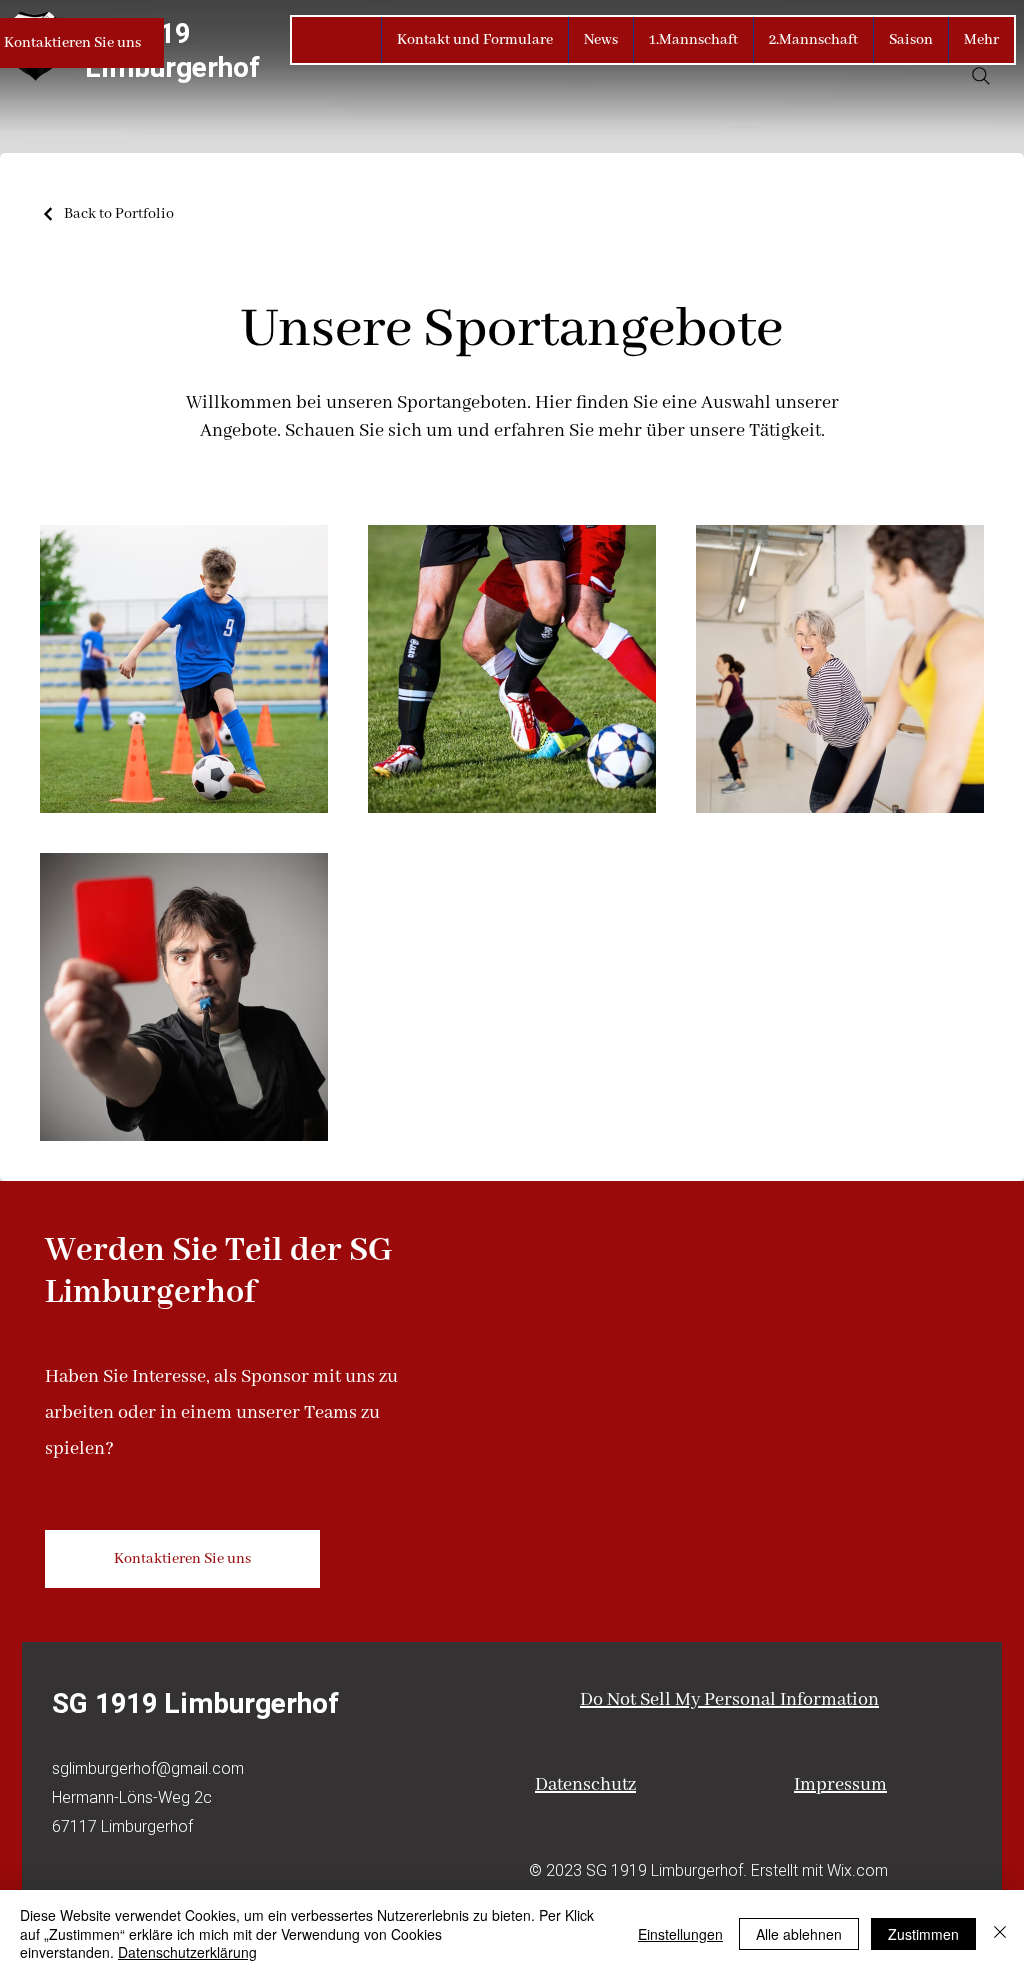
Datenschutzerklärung (187, 1952)
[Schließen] (1000, 1933)
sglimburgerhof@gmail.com (148, 1768)
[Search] (981, 76)
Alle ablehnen (799, 1934)
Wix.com (857, 1870)
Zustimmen (923, 1934)
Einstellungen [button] (680, 1934)
